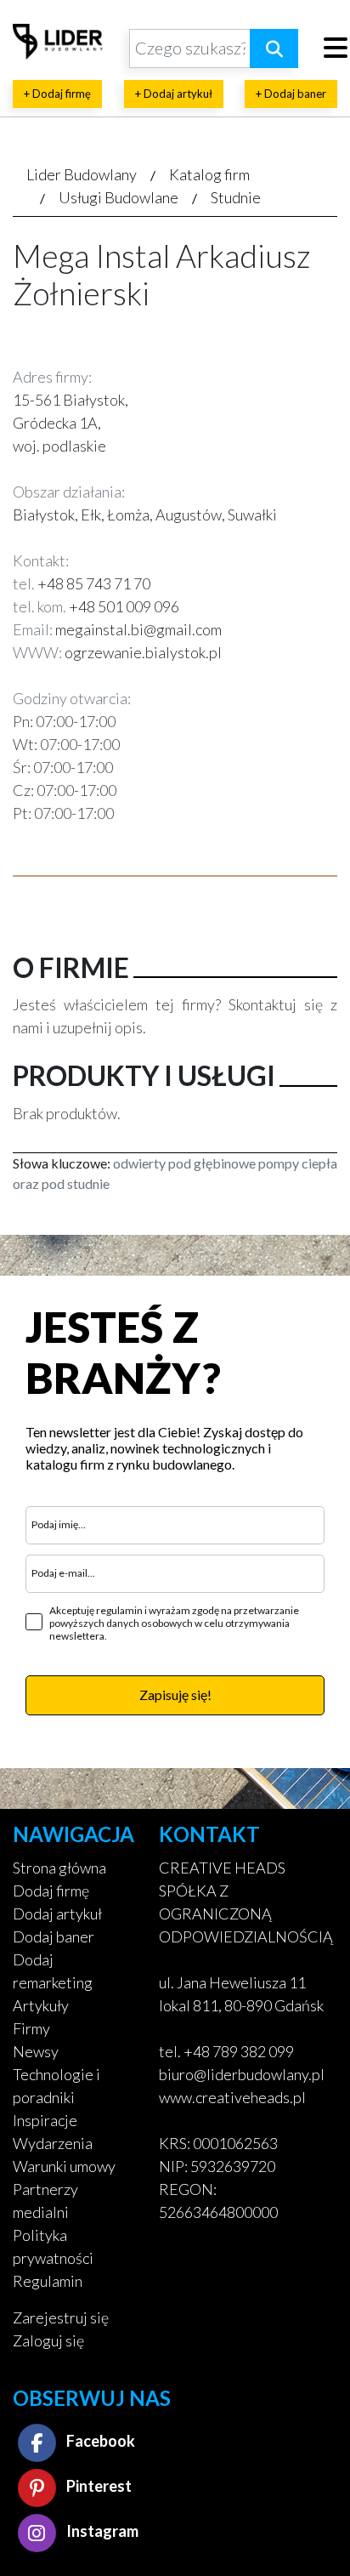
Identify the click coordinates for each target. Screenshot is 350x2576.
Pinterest (98, 2486)
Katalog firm (209, 174)
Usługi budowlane (119, 197)
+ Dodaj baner (291, 94)
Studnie (236, 197)
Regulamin (48, 2281)
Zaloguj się (48, 2340)
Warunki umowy (64, 2166)
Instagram (101, 2531)
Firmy (31, 2028)
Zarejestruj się (61, 2317)
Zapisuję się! (175, 1695)
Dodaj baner (54, 1936)
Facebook (99, 2441)
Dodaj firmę (51, 1891)
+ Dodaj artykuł (174, 94)
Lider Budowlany (82, 174)
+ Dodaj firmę (57, 94)
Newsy (36, 2051)
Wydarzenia (53, 2143)
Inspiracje (45, 2120)
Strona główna (59, 1868)
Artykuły (41, 2005)
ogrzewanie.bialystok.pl (143, 652)
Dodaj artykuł (57, 1914)
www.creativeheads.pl (232, 2097)
